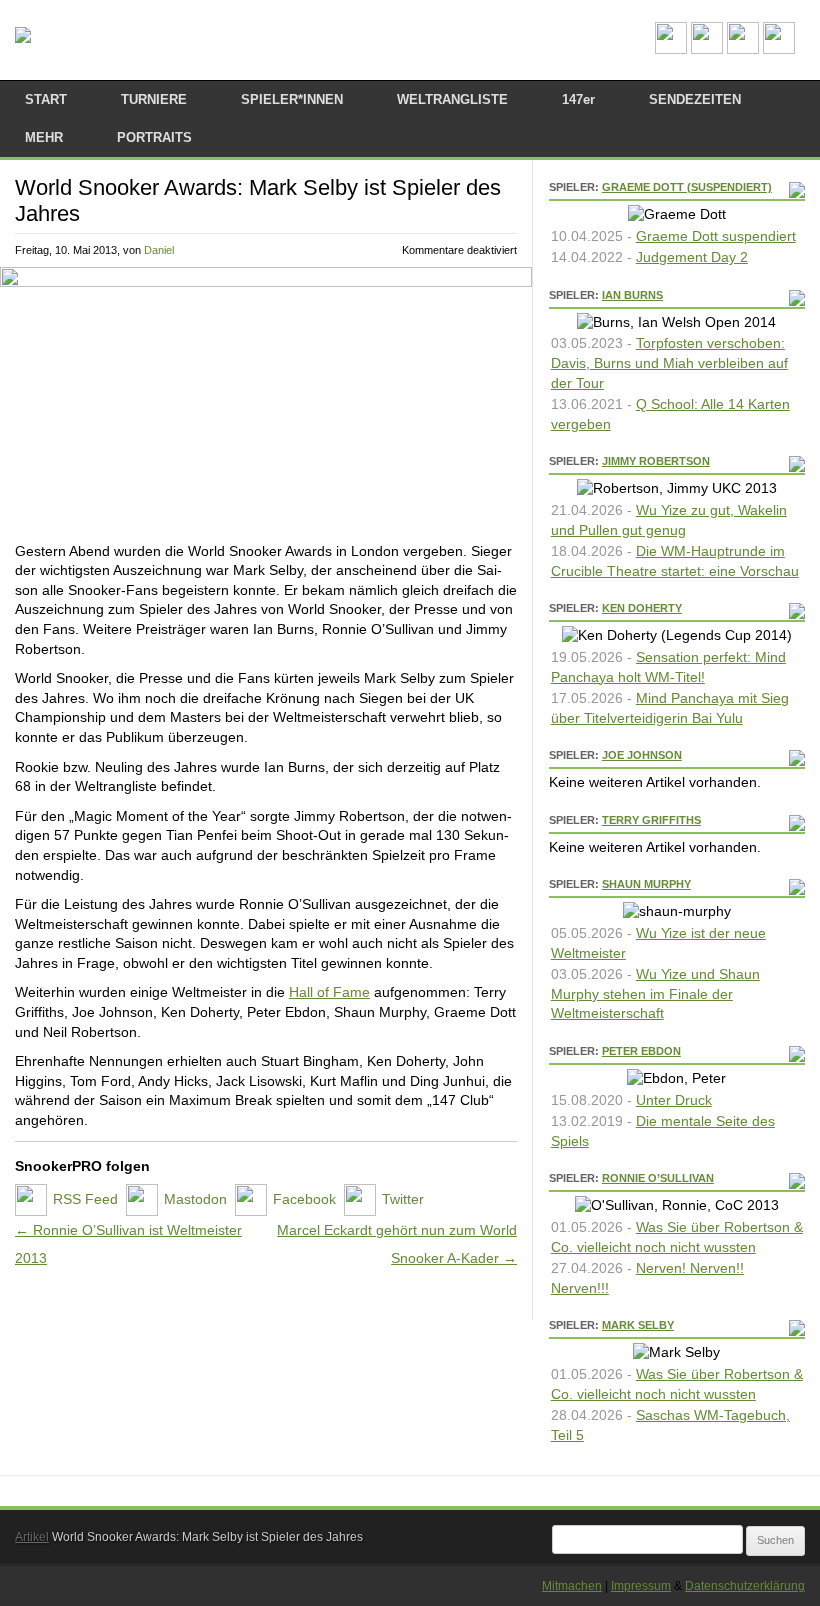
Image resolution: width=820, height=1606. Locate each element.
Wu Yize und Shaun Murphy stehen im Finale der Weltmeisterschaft (655, 993)
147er (578, 99)
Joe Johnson (642, 755)
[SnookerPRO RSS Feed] (671, 49)
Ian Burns (632, 295)
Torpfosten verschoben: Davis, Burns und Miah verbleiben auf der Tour (669, 362)
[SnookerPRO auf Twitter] (779, 49)
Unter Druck (674, 1100)
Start (46, 99)
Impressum (641, 1586)
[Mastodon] (707, 49)
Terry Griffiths (651, 820)
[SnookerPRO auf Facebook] (743, 49)
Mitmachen (572, 1586)
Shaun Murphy (646, 884)
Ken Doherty (642, 608)
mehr (44, 137)
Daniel (159, 250)
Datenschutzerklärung (745, 1586)
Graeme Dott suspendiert (716, 236)
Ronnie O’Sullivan (658, 1178)
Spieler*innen (292, 99)
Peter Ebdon (641, 1051)
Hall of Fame (329, 992)
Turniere (154, 99)
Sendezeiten (695, 99)
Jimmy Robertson (656, 461)
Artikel (32, 1537)
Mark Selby (638, 1325)
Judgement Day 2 (692, 257)
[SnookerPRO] (23, 35)
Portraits (154, 137)
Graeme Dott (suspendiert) (687, 187)
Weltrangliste (452, 99)
